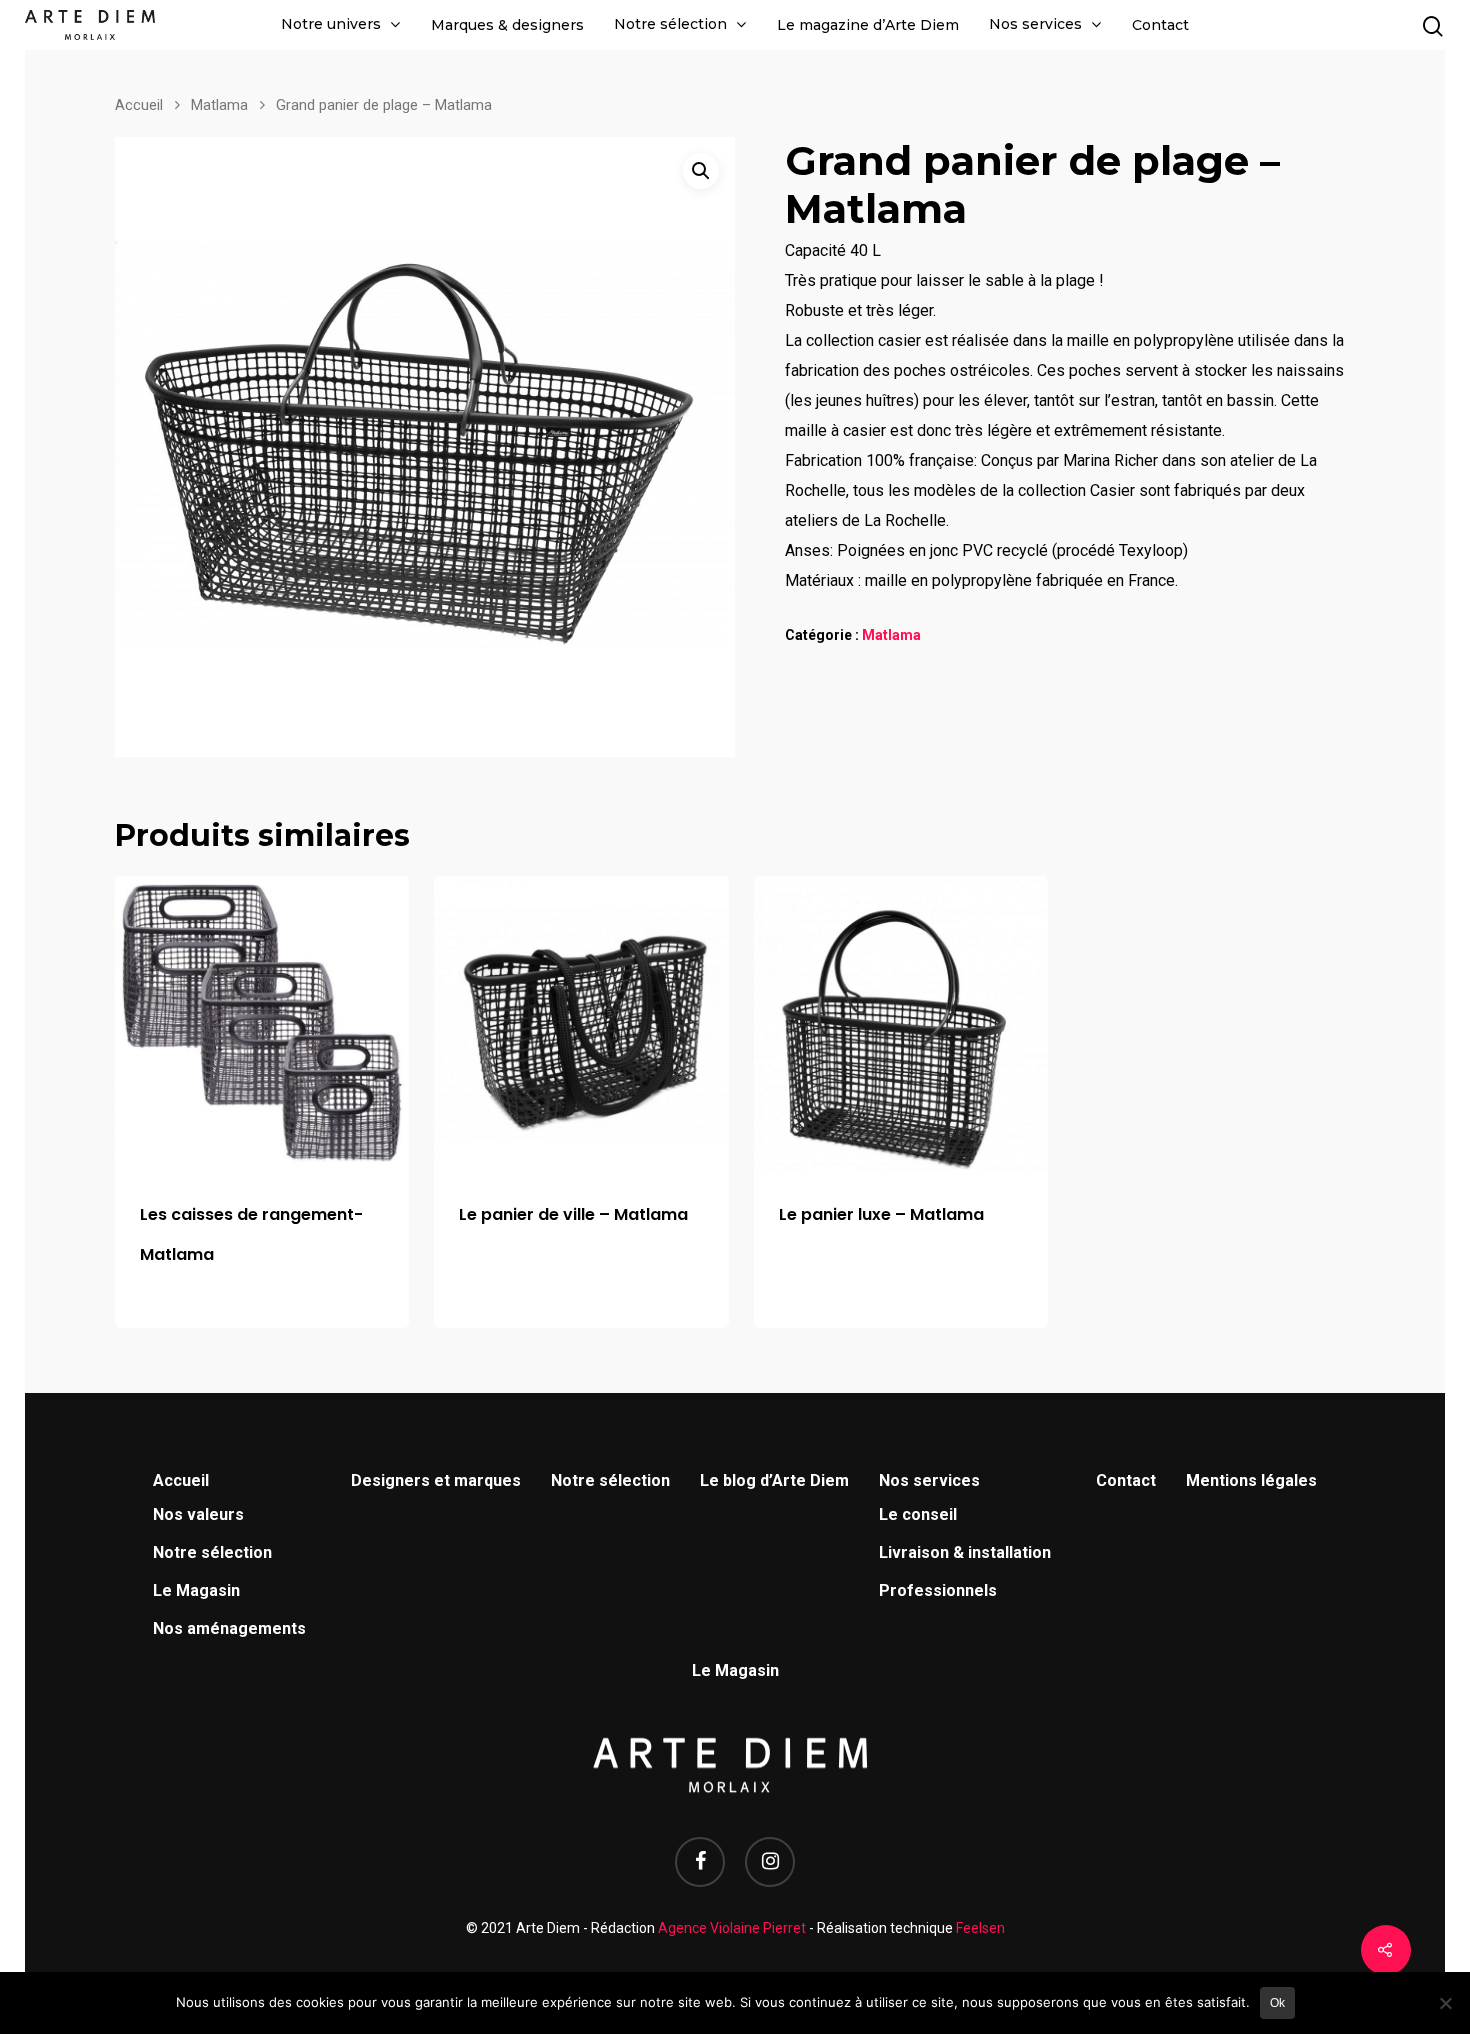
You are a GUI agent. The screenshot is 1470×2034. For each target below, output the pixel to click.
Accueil (139, 105)
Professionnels (938, 1590)
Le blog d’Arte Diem (774, 1480)
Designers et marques (436, 1480)
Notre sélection (670, 24)
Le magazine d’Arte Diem (868, 25)
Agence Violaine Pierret (732, 1928)
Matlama (219, 105)
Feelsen (980, 1928)
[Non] (1445, 2003)
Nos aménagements (229, 1628)
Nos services (1035, 24)
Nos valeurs (198, 1514)
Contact (1160, 25)
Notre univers (331, 24)
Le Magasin (196, 1590)
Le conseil (918, 1514)
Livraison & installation (965, 1552)
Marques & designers (507, 25)
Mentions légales (1251, 1480)
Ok (1277, 2003)
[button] (701, 171)
